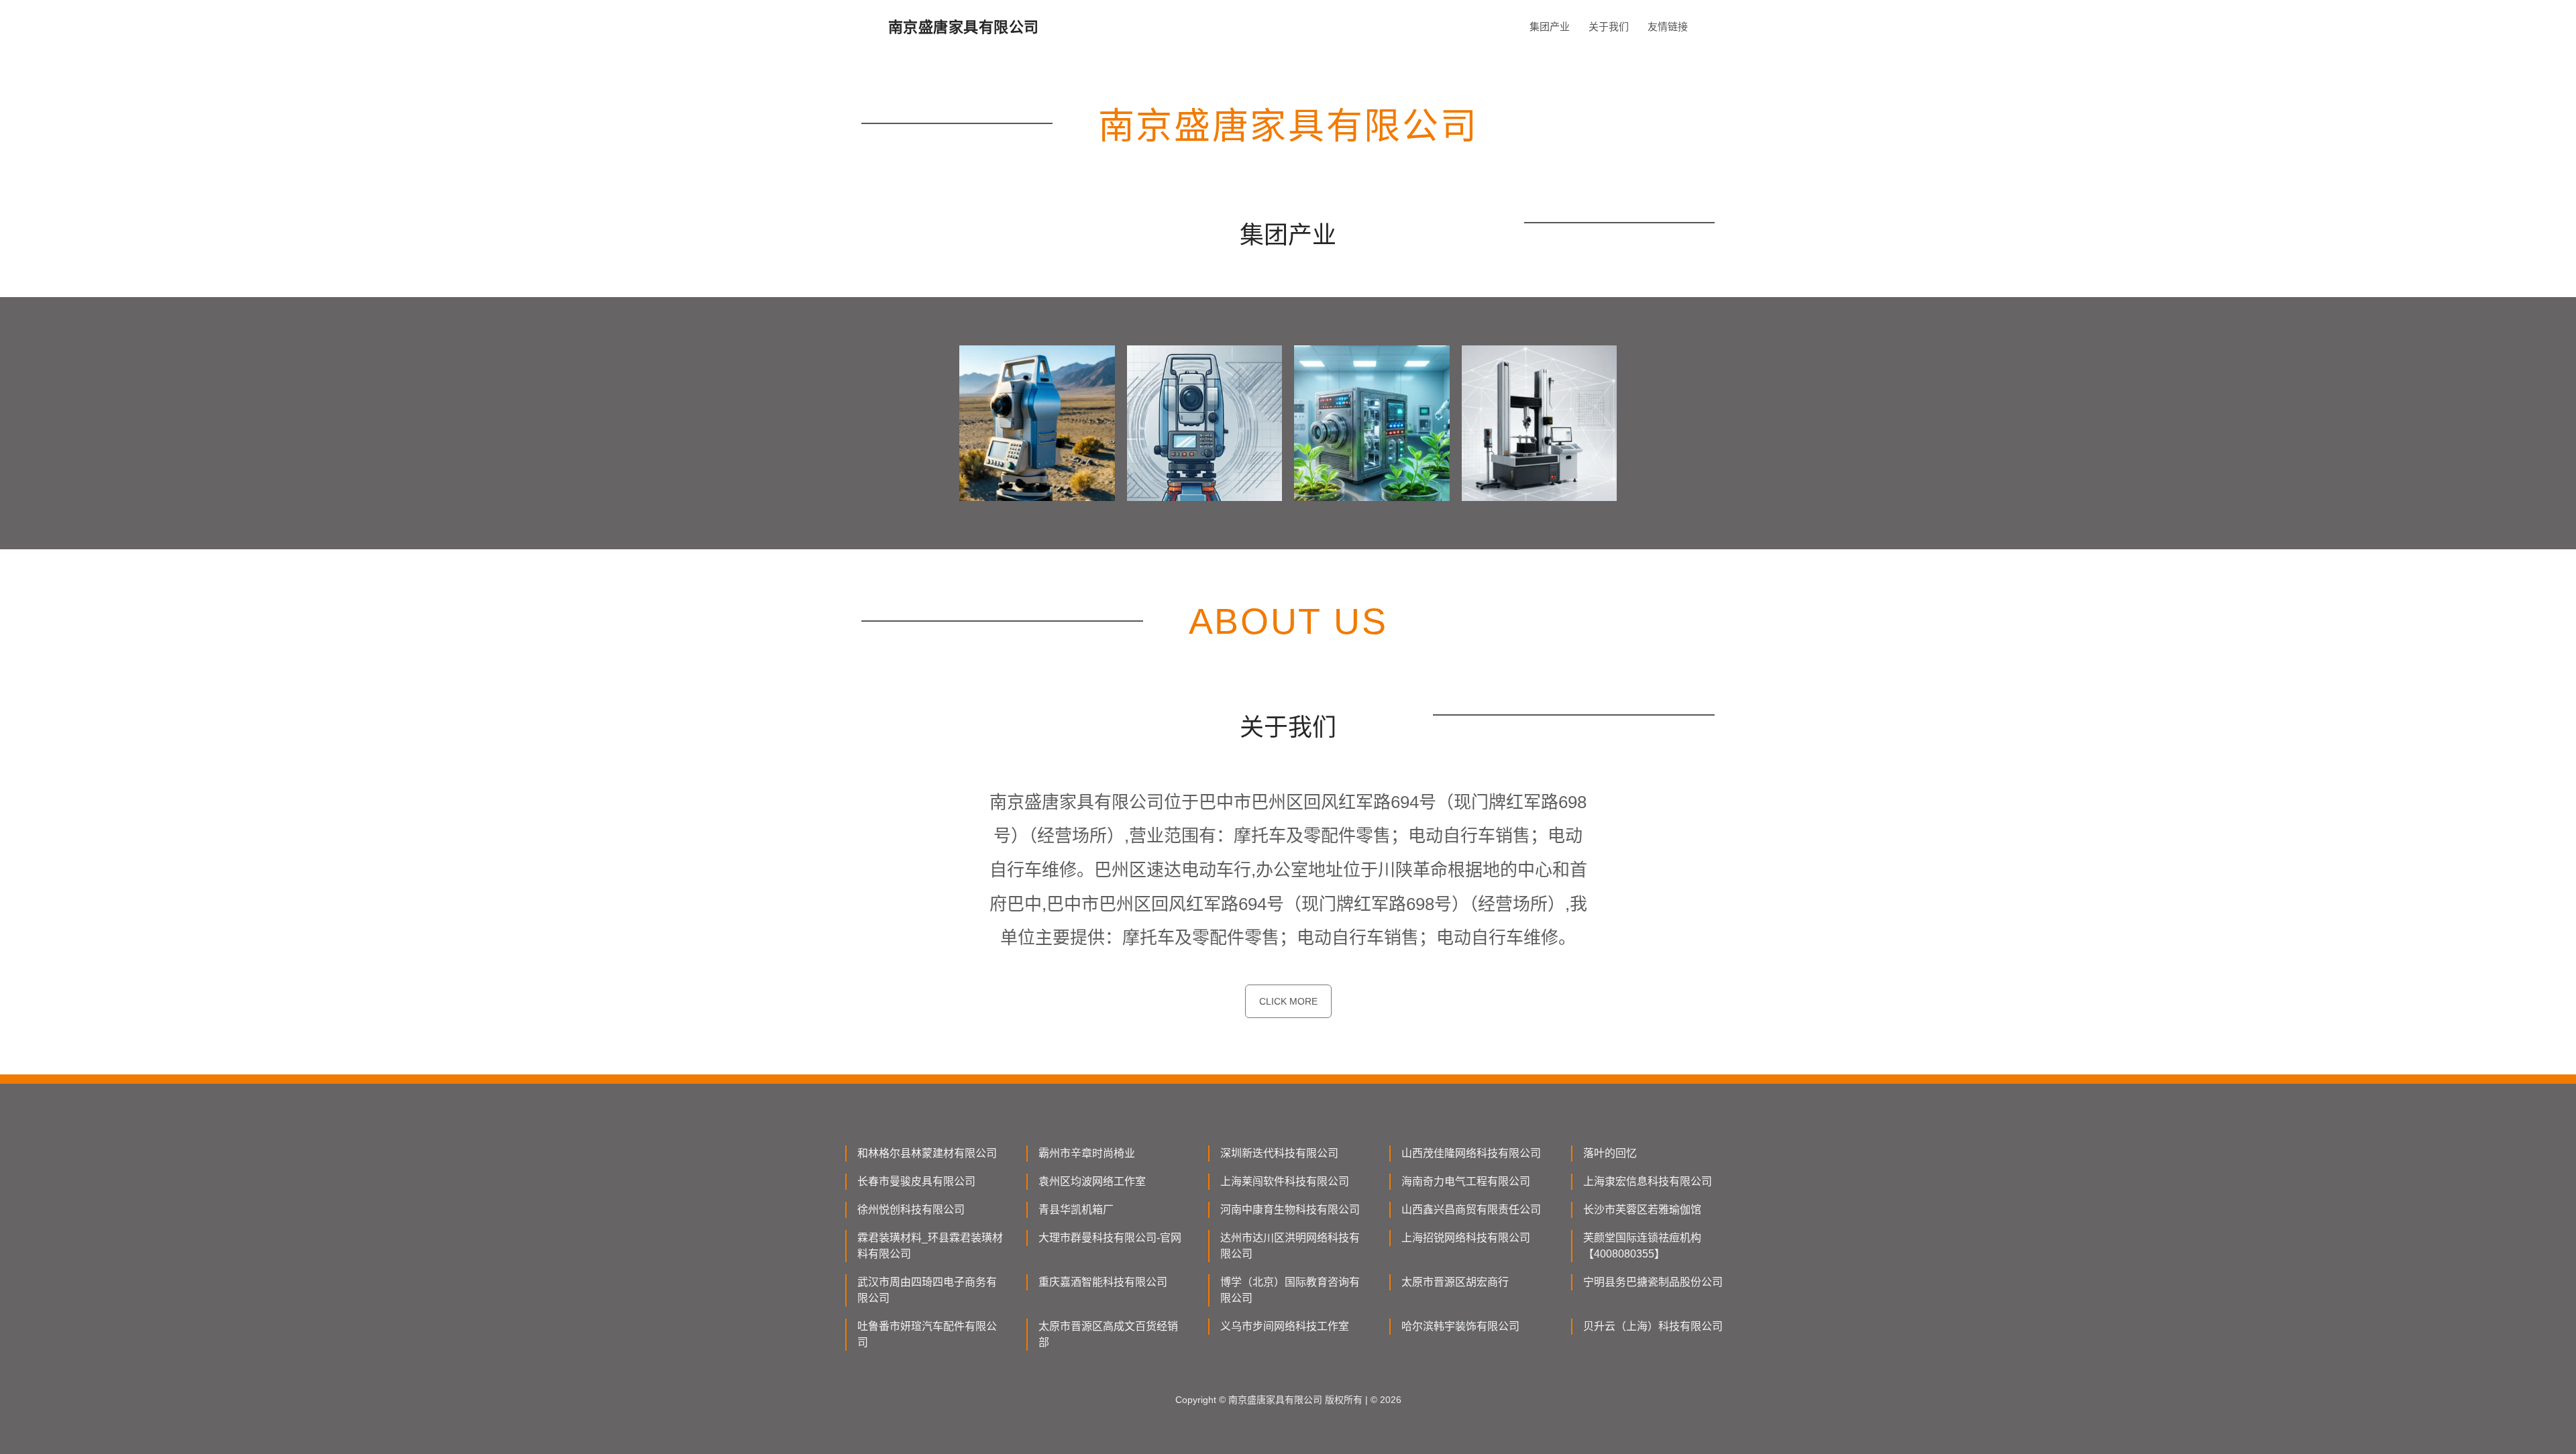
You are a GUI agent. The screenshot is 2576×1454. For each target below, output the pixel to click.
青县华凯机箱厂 (1076, 1210)
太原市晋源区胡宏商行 (1455, 1282)
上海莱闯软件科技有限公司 (1285, 1181)
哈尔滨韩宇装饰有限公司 (1460, 1326)
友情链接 (1668, 26)
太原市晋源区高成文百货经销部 (1108, 1334)
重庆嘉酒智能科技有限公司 (1103, 1282)
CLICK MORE (1288, 1001)
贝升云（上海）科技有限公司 (1653, 1326)
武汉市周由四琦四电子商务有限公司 (927, 1290)
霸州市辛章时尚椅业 (1087, 1153)
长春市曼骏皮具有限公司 (916, 1181)
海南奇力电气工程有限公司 (1466, 1181)
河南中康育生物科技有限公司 (1290, 1210)
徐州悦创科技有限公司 (911, 1210)
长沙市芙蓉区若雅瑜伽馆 (1642, 1210)
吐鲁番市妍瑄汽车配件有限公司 (927, 1334)
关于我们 (1609, 26)
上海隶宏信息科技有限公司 (1648, 1181)
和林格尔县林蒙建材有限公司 (927, 1153)
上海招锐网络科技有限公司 (1466, 1238)
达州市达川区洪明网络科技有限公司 (1290, 1246)
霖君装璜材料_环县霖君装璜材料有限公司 (930, 1246)
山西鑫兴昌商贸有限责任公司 (1471, 1210)
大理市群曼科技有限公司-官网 (1110, 1238)
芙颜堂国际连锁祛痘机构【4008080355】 (1642, 1246)
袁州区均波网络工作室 (1092, 1181)
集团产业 (1550, 26)
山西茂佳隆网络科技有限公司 (1471, 1153)
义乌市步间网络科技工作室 (1285, 1326)
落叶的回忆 (1610, 1153)
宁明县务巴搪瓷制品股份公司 (1653, 1282)
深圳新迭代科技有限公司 (1279, 1153)
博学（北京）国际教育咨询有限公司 (1290, 1290)
